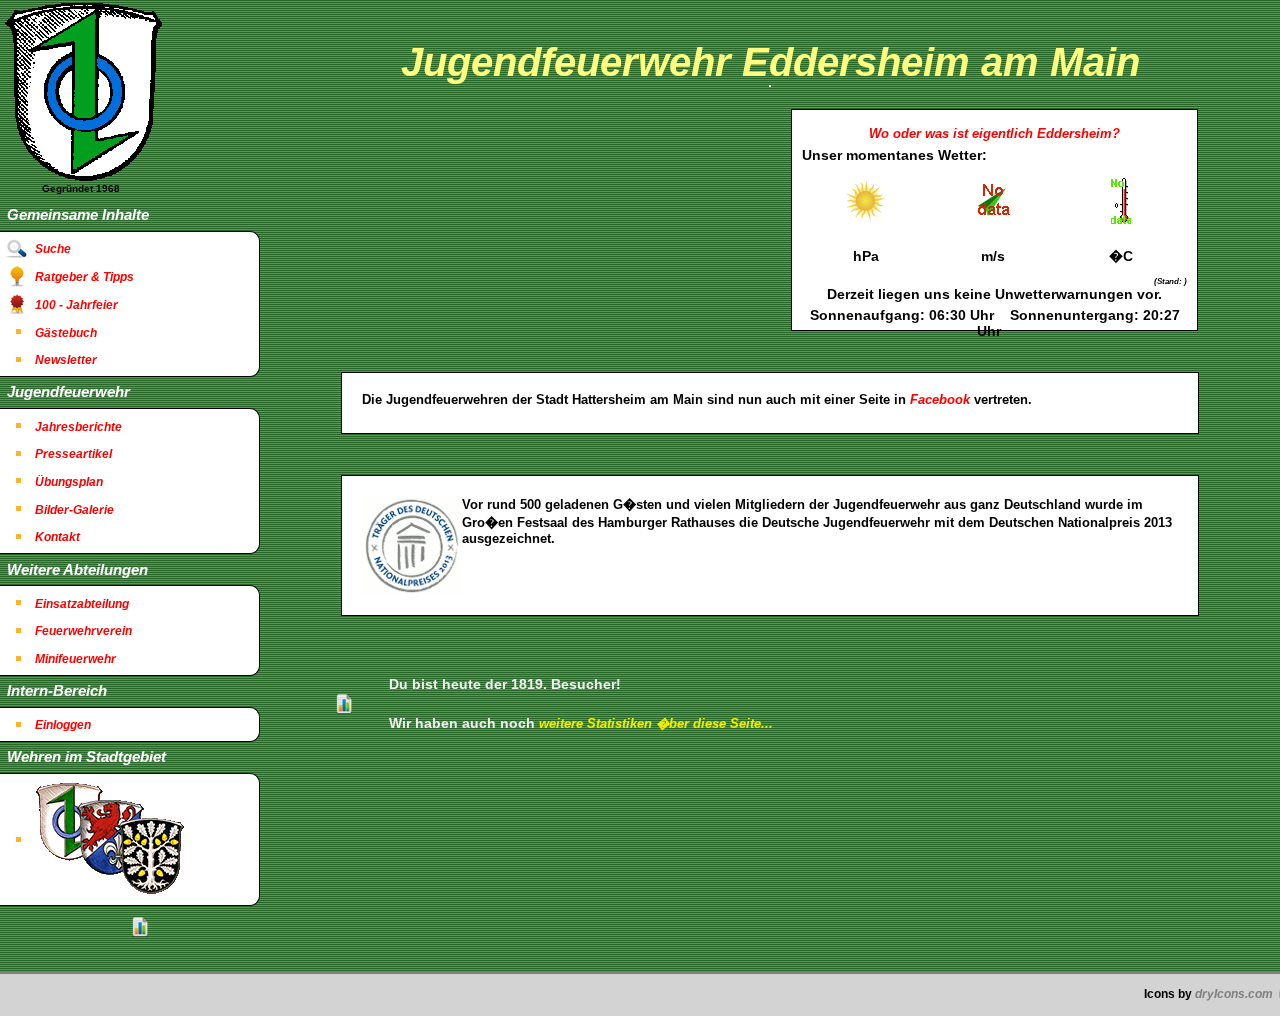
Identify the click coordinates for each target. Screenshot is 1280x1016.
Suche (53, 249)
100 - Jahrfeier (76, 305)
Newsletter (66, 360)
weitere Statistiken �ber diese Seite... (656, 723)
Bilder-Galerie (74, 510)
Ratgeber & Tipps (84, 277)
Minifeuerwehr (75, 659)
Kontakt (57, 537)
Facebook (940, 399)
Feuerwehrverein (83, 631)
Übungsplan (69, 482)
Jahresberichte (78, 427)
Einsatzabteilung (82, 604)
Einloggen (63, 725)
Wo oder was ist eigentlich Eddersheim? (994, 133)
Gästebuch (66, 333)
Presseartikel (73, 454)
